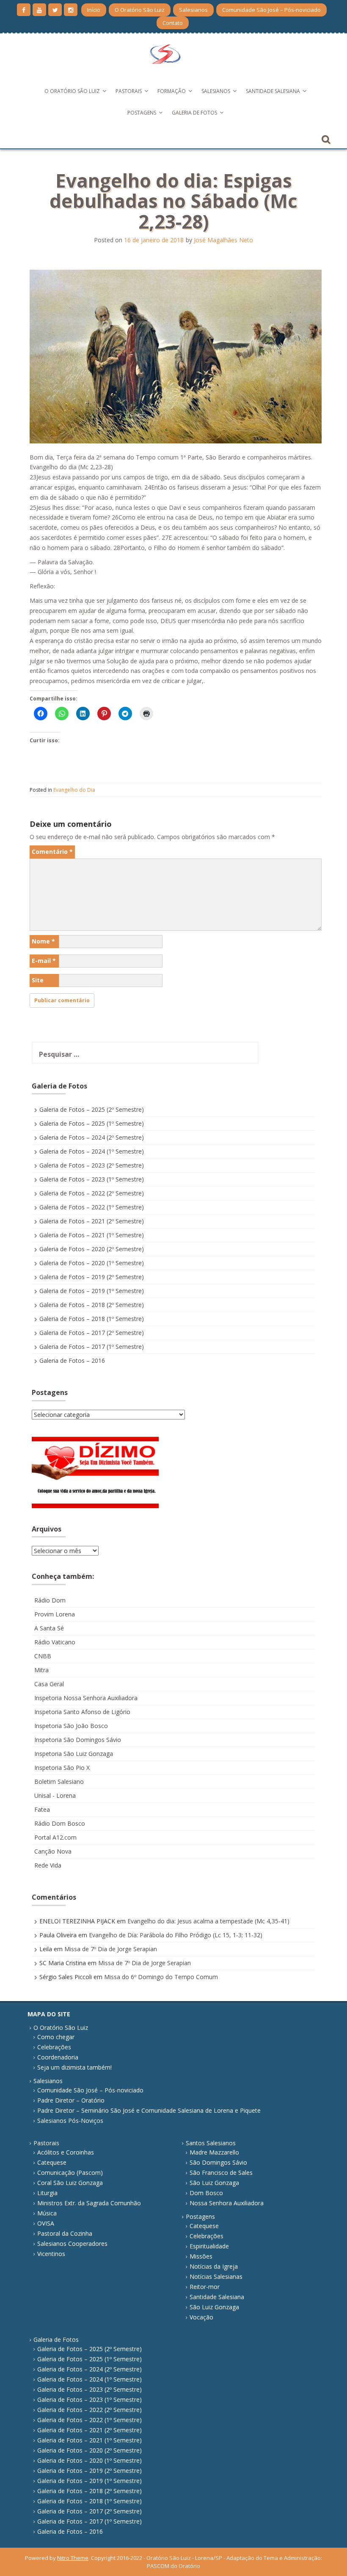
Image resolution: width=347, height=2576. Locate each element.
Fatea (42, 1809)
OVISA (46, 2223)
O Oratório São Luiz (140, 10)
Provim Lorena (55, 1614)
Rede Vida (48, 1865)
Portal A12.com (55, 1837)
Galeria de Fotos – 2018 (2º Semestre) (92, 1305)
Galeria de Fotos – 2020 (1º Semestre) (92, 1263)
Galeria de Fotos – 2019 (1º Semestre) (92, 1291)
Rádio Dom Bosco (60, 1823)
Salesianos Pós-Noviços (70, 2121)
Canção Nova (53, 1851)
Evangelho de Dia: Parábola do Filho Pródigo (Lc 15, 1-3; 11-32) (176, 1935)
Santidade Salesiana (273, 91)
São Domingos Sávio (218, 2162)
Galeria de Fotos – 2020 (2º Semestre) (92, 1249)
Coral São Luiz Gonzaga (70, 2183)
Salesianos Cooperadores (72, 2244)
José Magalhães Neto (223, 240)
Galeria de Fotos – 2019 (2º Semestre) (92, 1277)
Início (94, 10)
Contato (173, 23)
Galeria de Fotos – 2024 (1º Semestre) (92, 1151)
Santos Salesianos (211, 2143)
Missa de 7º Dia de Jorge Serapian (111, 1949)
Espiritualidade (209, 2246)
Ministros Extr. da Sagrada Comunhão (89, 2203)
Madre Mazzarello (214, 2152)
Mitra (41, 1670)
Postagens (142, 113)
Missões (201, 2256)
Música (47, 2213)
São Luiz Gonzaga (214, 2183)
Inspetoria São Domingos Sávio (78, 1740)
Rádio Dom (50, 1600)
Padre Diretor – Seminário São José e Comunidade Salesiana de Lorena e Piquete (149, 2110)
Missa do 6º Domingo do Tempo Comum (161, 1977)
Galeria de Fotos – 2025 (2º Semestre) (92, 1109)
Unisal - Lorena (55, 1795)
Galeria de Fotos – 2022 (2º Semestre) (92, 1193)
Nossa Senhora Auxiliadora (227, 2203)
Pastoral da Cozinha (65, 2233)
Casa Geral (49, 1684)
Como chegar (56, 2037)
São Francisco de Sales (221, 2173)
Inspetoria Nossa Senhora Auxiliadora (86, 1698)
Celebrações (54, 2047)
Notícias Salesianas (216, 2277)
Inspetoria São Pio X (62, 1768)
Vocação (201, 2317)
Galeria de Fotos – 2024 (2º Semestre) (92, 1137)
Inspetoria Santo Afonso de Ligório (82, 1712)
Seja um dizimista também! (74, 2067)
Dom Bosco (206, 2193)
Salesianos (193, 10)
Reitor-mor (205, 2287)
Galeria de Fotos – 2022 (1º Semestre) (92, 1207)
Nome (43, 941)
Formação (172, 91)
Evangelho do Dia (74, 790)
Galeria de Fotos (194, 113)
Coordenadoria (58, 2057)
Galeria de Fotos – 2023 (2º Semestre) (92, 1165)
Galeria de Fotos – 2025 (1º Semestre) (92, 1123)
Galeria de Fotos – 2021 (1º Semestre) (92, 1235)
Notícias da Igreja (214, 2266)
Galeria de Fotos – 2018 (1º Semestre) (92, 1319)
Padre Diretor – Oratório (71, 2100)
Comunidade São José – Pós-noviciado (271, 10)
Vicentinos (51, 2254)
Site (38, 980)
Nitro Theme (73, 2558)
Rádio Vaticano (55, 1642)
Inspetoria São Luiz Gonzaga (74, 1754)
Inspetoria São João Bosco (71, 1726)
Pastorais (129, 91)
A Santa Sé (49, 1628)
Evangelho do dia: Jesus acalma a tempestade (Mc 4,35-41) (208, 1921)
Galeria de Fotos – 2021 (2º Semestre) (92, 1221)
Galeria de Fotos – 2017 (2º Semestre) (92, 1333)
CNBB (43, 1656)
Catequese (52, 2162)
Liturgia (47, 2193)
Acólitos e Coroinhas (66, 2152)
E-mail (44, 961)
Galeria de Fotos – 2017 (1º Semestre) (92, 1347)
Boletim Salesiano (59, 1782)
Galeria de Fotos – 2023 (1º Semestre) (92, 1179)
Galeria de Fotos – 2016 (72, 1360)
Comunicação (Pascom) (70, 2173)
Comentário (52, 852)
